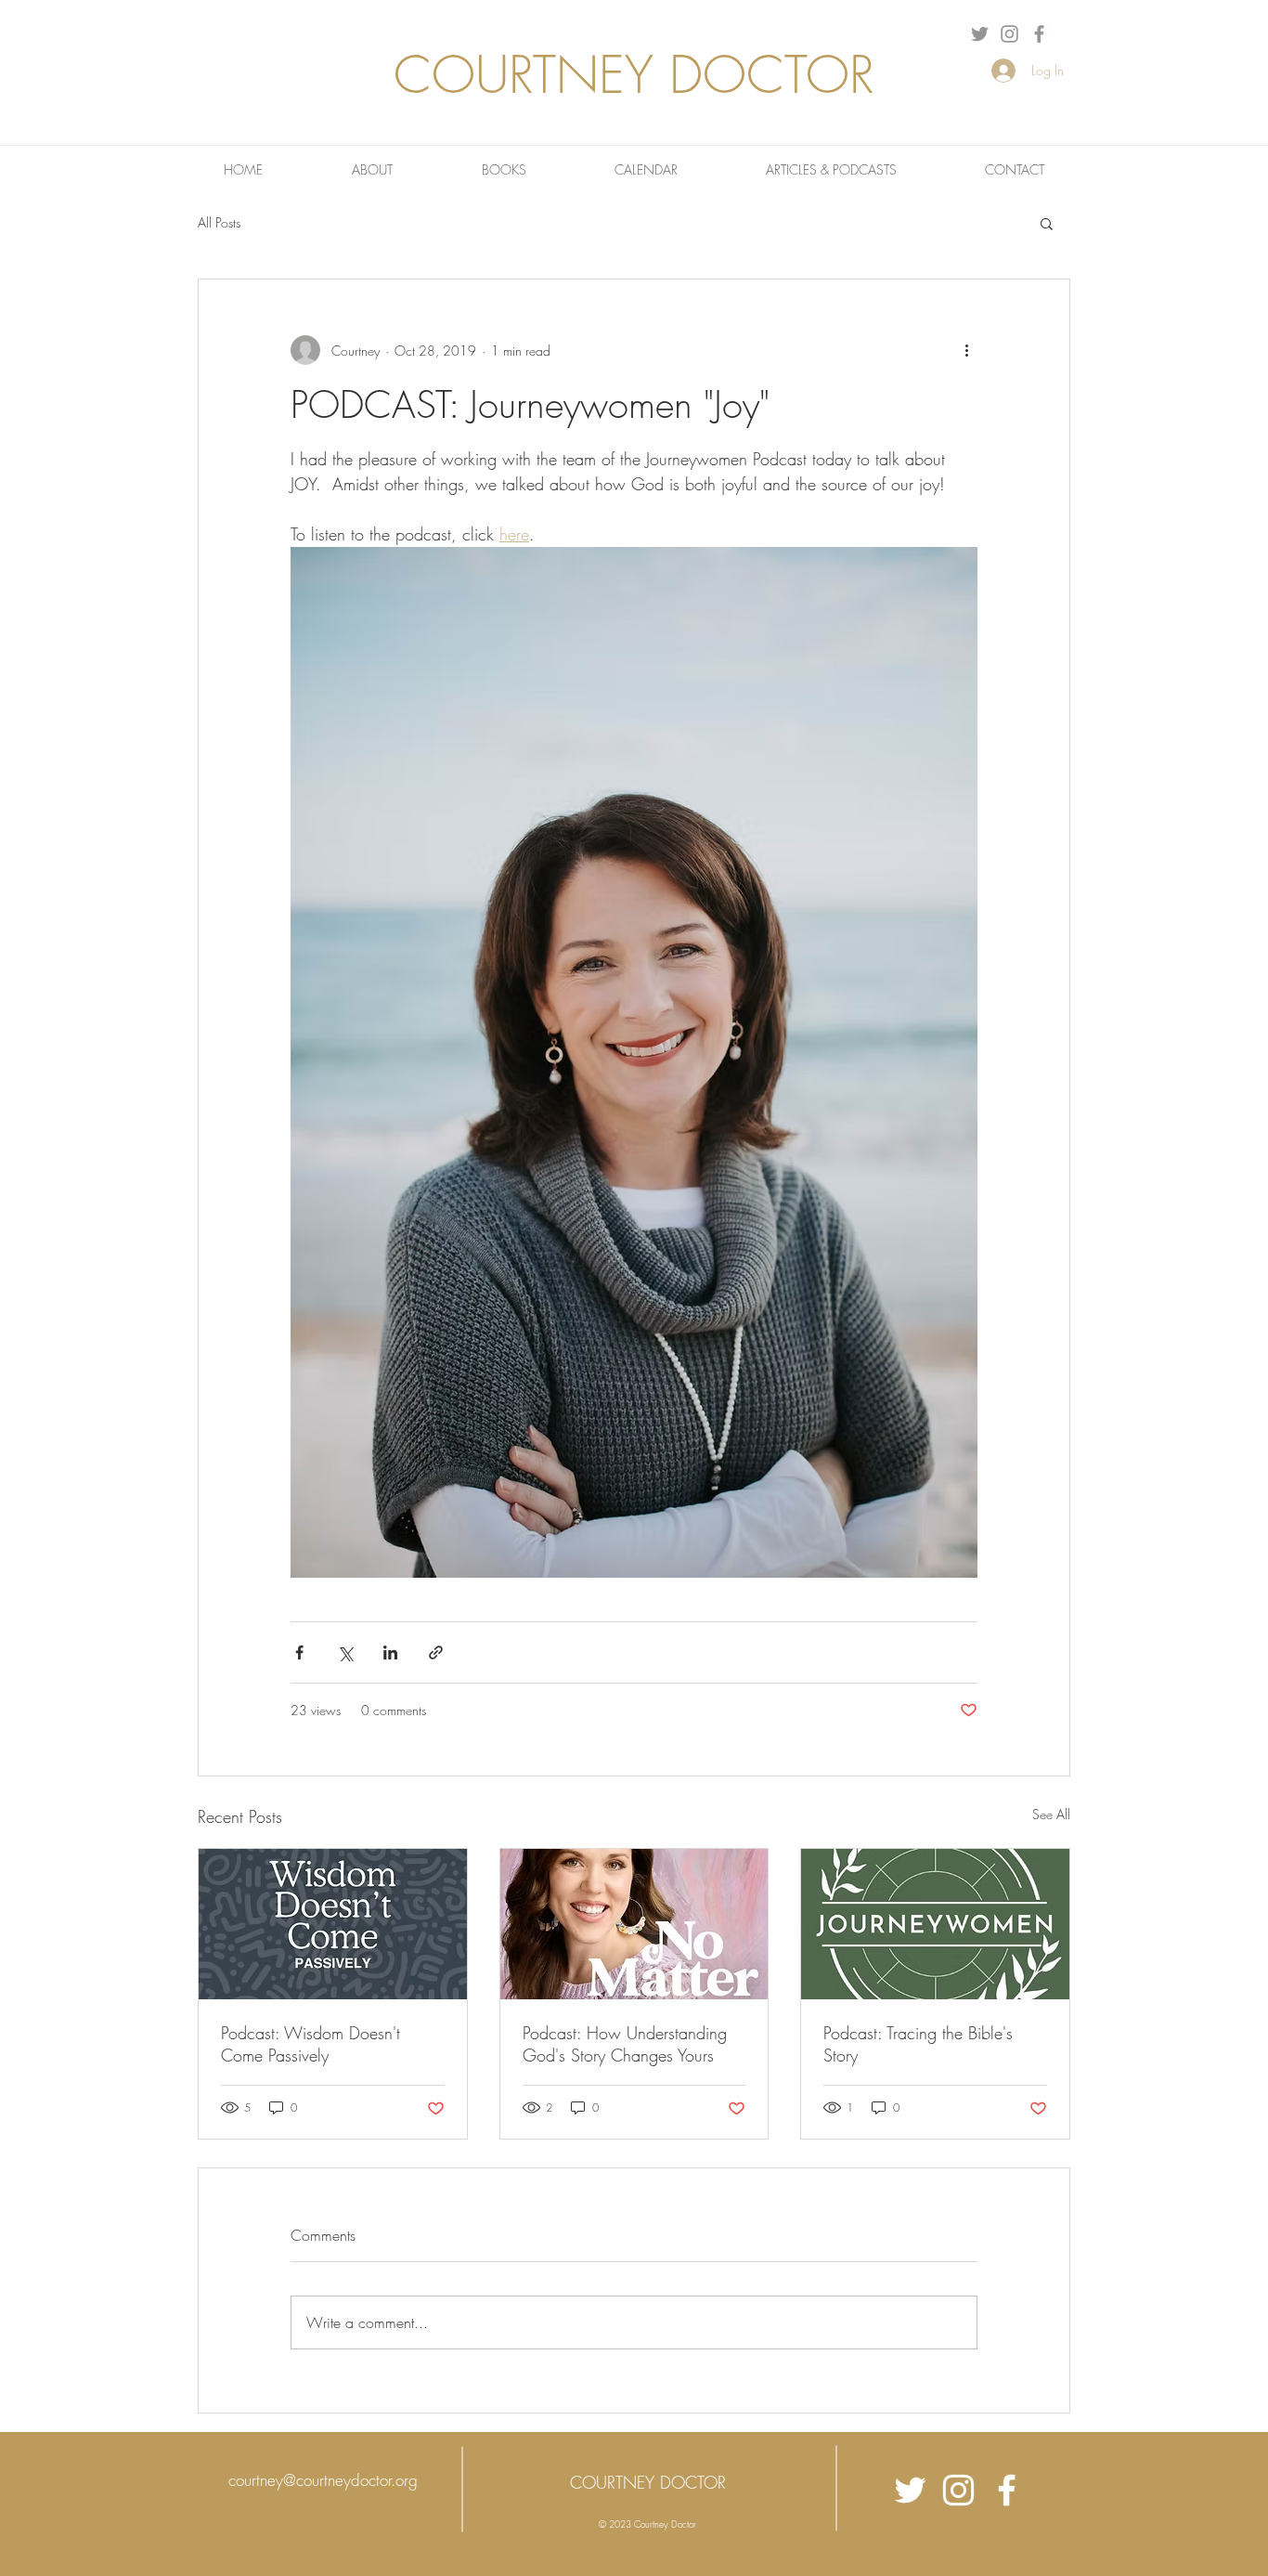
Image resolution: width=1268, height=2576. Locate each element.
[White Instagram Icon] (958, 2490)
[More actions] (966, 350)
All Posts (219, 222)
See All (1051, 1814)
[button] (1047, 223)
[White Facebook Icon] (1007, 2490)
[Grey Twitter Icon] (980, 34)
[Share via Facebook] (299, 1652)
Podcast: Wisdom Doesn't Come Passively (311, 2044)
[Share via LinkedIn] (390, 1652)
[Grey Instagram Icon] (1009, 34)
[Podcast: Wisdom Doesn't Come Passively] (333, 1924)
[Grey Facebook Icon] (1039, 34)
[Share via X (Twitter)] (345, 1652)
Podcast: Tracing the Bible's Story (918, 2044)
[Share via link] (436, 1652)
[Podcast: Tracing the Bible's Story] (935, 1924)
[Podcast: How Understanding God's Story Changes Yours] (634, 1924)
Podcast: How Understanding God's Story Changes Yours (625, 2044)
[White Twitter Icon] (910, 2490)
